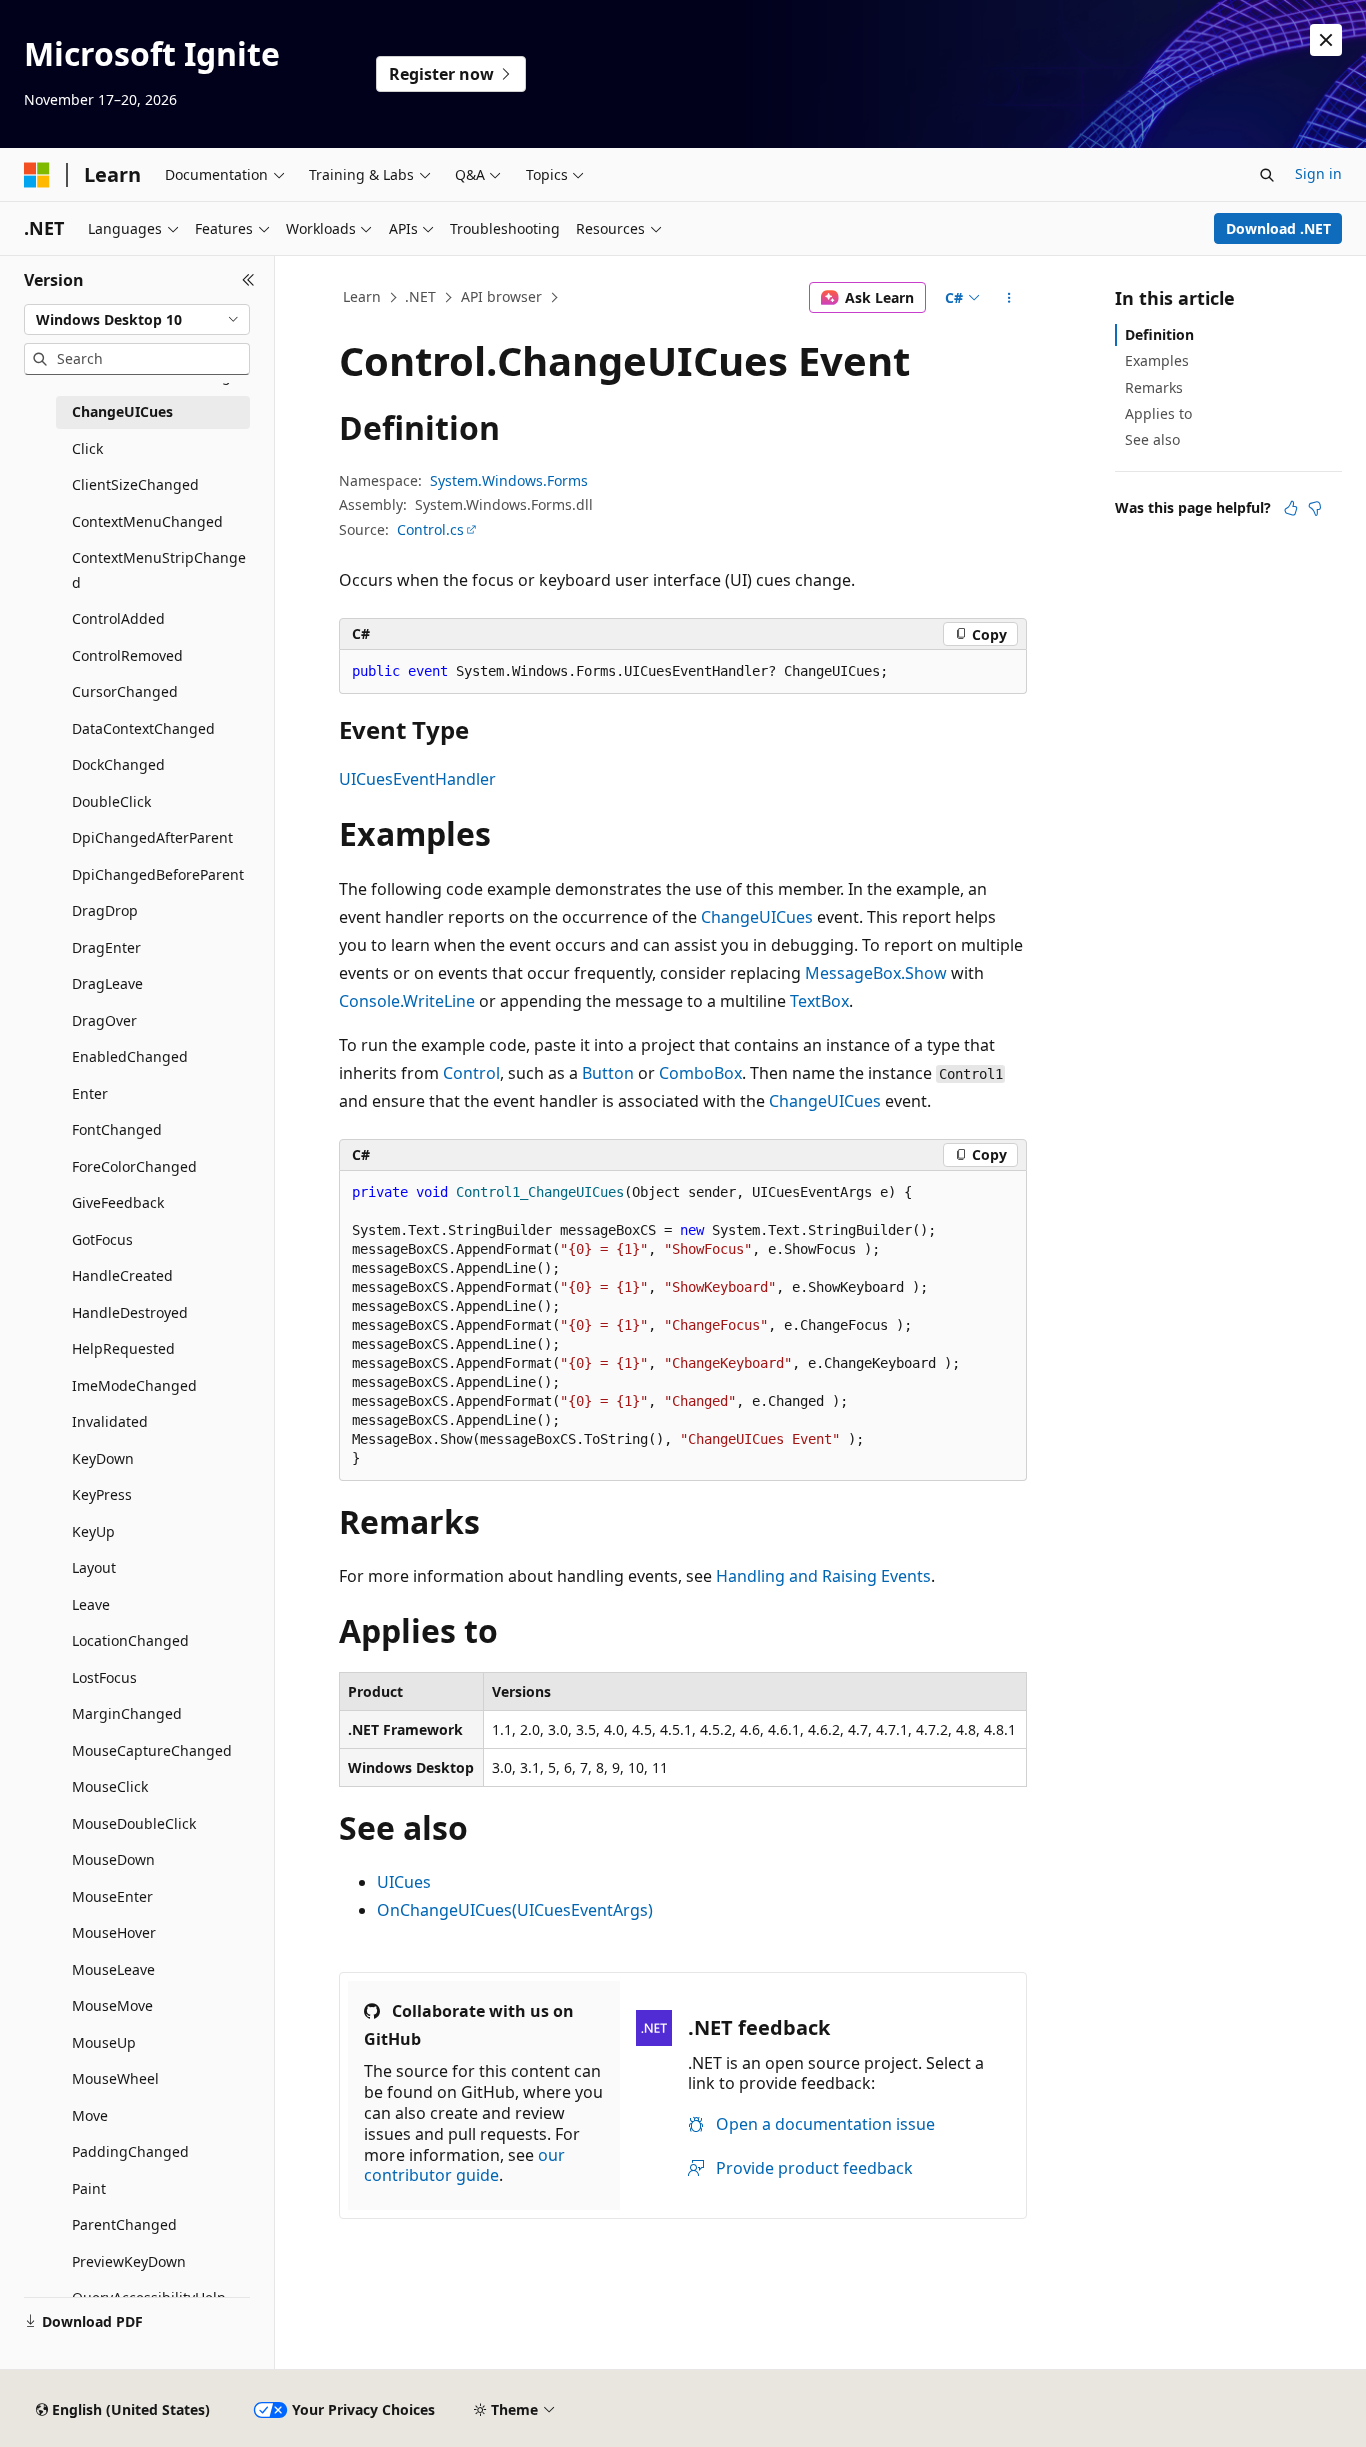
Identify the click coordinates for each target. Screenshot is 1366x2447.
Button (608, 1073)
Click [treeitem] (87, 448)
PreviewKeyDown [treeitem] (129, 2261)
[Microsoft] (37, 175)
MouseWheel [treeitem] (115, 2078)
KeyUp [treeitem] (93, 1531)
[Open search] (1267, 175)
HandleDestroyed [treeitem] (130, 1312)
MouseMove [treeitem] (112, 2005)
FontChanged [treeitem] (117, 1129)
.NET (420, 296)
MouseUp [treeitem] (104, 2042)
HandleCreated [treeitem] (122, 1275)
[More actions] (1009, 298)
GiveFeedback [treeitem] (118, 1202)
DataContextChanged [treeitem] (143, 728)
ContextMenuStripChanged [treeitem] (159, 570)
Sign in (1318, 173)
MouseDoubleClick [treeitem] (134, 1823)
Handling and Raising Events (823, 1576)
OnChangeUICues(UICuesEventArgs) (515, 1910)
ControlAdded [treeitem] (118, 618)
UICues (404, 1882)
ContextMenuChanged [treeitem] (147, 521)
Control (471, 1073)
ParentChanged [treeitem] (124, 2224)
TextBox (819, 1001)
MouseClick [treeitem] (110, 1786)
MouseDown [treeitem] (113, 1859)
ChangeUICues (757, 917)
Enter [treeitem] (90, 1093)
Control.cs (430, 529)
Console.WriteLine (407, 1001)
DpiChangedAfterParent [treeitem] (152, 837)
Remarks (1154, 387)
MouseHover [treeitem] (114, 1932)
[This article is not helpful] (1315, 508)
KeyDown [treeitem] (103, 1458)
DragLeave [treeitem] (107, 983)
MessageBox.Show (876, 973)
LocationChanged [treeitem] (130, 1640)
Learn (362, 296)
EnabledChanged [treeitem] (130, 1056)
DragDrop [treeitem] (105, 910)
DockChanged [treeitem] (118, 764)
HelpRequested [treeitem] (123, 1348)
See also (1152, 439)
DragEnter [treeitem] (106, 947)
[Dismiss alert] (1326, 40)
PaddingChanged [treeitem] (130, 2151)
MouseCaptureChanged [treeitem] (152, 1750)
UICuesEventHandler (417, 779)
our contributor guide (464, 2165)
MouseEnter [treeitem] (112, 1896)
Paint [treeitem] (89, 2188)
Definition (1159, 334)
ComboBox (700, 1073)
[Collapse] (248, 280)
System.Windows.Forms (509, 480)
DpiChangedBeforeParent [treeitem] (158, 874)
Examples (1157, 360)
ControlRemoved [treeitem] (127, 655)
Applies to (1158, 413)
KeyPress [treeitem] (102, 1494)
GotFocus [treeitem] (102, 1239)
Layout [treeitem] (94, 1567)
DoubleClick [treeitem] (111, 801)
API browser (501, 296)
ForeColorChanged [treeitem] (134, 1166)
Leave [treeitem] (91, 1604)
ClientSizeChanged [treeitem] (135, 484)
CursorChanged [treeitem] (125, 691)
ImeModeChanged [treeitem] (134, 1385)
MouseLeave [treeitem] (113, 1969)
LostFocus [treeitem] (104, 1677)
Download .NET (1278, 228)
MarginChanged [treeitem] (127, 1713)
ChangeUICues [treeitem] (122, 411)
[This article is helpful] (1291, 508)
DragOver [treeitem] (104, 1020)
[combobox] (137, 320)
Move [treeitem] (90, 2115)
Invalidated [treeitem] (110, 1421)
